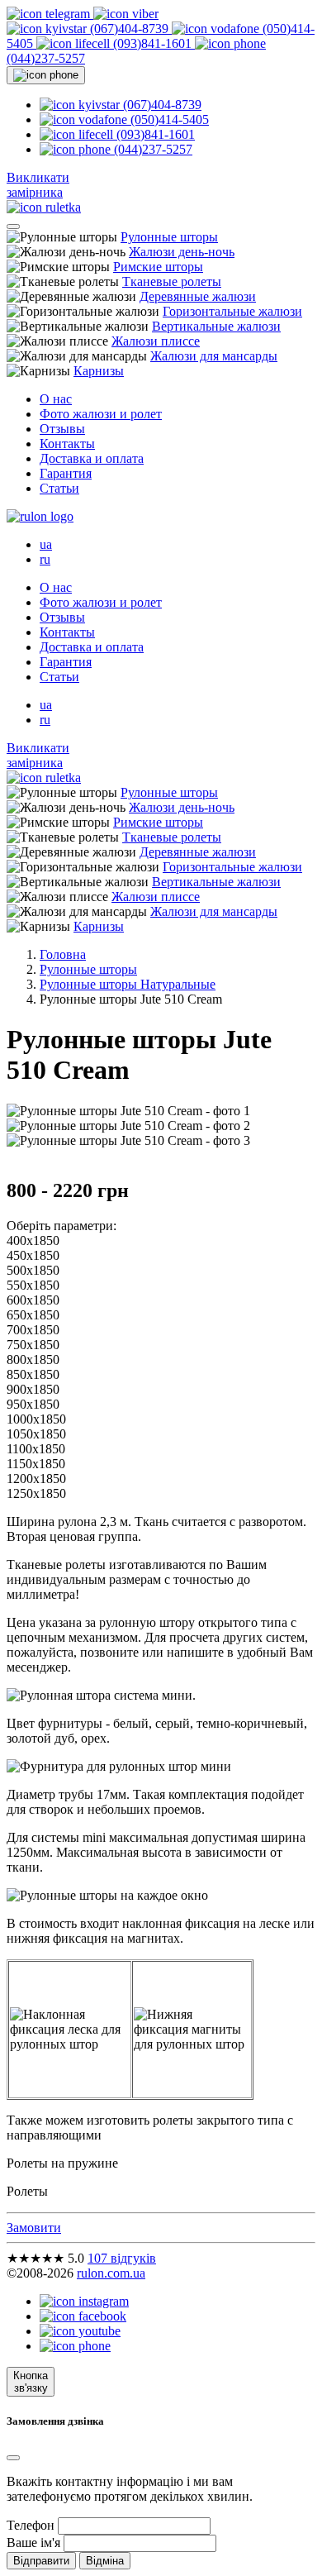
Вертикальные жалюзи (216, 326)
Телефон (31, 2525)
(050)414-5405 (168, 119)
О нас (56, 399)
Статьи (59, 488)
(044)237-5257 (152, 149)
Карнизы (99, 371)
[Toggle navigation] (13, 227)
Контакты (67, 444)
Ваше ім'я (33, 2543)
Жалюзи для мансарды (214, 356)
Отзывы (62, 429)
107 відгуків (122, 2258)
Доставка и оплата (92, 458)
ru (45, 559)
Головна (63, 954)
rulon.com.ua (111, 2273)
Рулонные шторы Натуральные (128, 984)
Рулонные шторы (169, 237)
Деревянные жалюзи (198, 296)
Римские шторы (158, 267)
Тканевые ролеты (172, 281)
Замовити (34, 2228)
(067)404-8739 (129, 29)
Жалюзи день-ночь (182, 252)
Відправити (41, 2561)
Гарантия (66, 473)
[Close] (13, 2458)
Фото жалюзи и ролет (101, 414)
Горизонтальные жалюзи (232, 311)
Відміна (105, 2561)
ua (46, 544)
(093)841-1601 (152, 43)
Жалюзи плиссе (156, 341)
